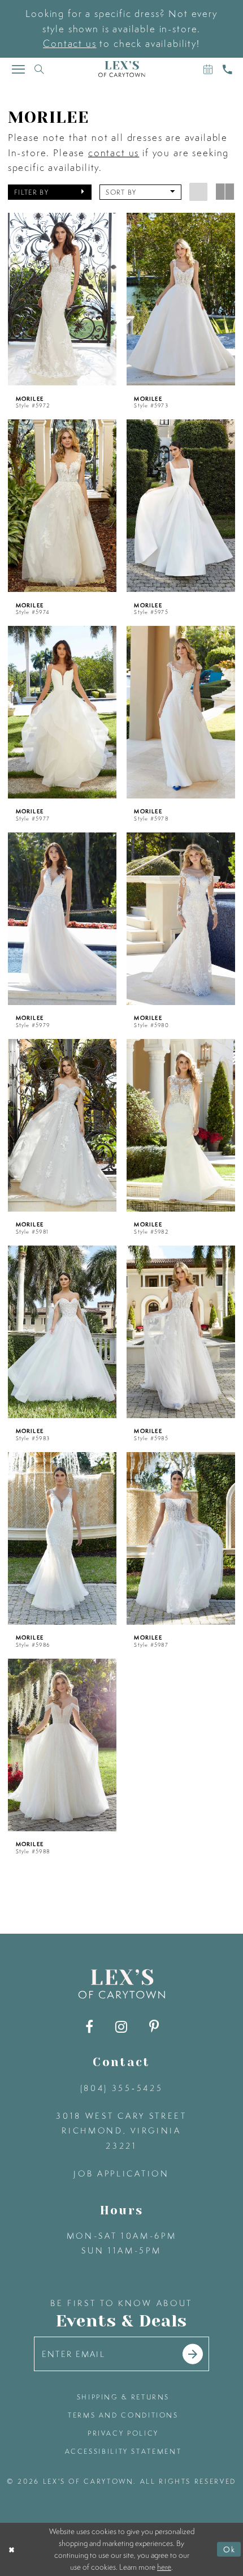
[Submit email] (193, 2354)
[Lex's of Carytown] (122, 69)
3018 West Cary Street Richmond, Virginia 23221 (121, 2131)
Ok (229, 2549)
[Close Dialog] (11, 2549)
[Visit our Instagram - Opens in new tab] (121, 2027)
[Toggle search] (40, 69)
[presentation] (62, 299)
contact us (114, 153)
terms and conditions (123, 2415)
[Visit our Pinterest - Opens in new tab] (154, 2027)
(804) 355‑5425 (121, 2088)
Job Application (121, 2174)
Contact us (70, 43)
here (164, 2567)
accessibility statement (123, 2451)
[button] (50, 192)
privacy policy (123, 2433)
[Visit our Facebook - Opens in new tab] (89, 2027)
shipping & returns (123, 2397)
